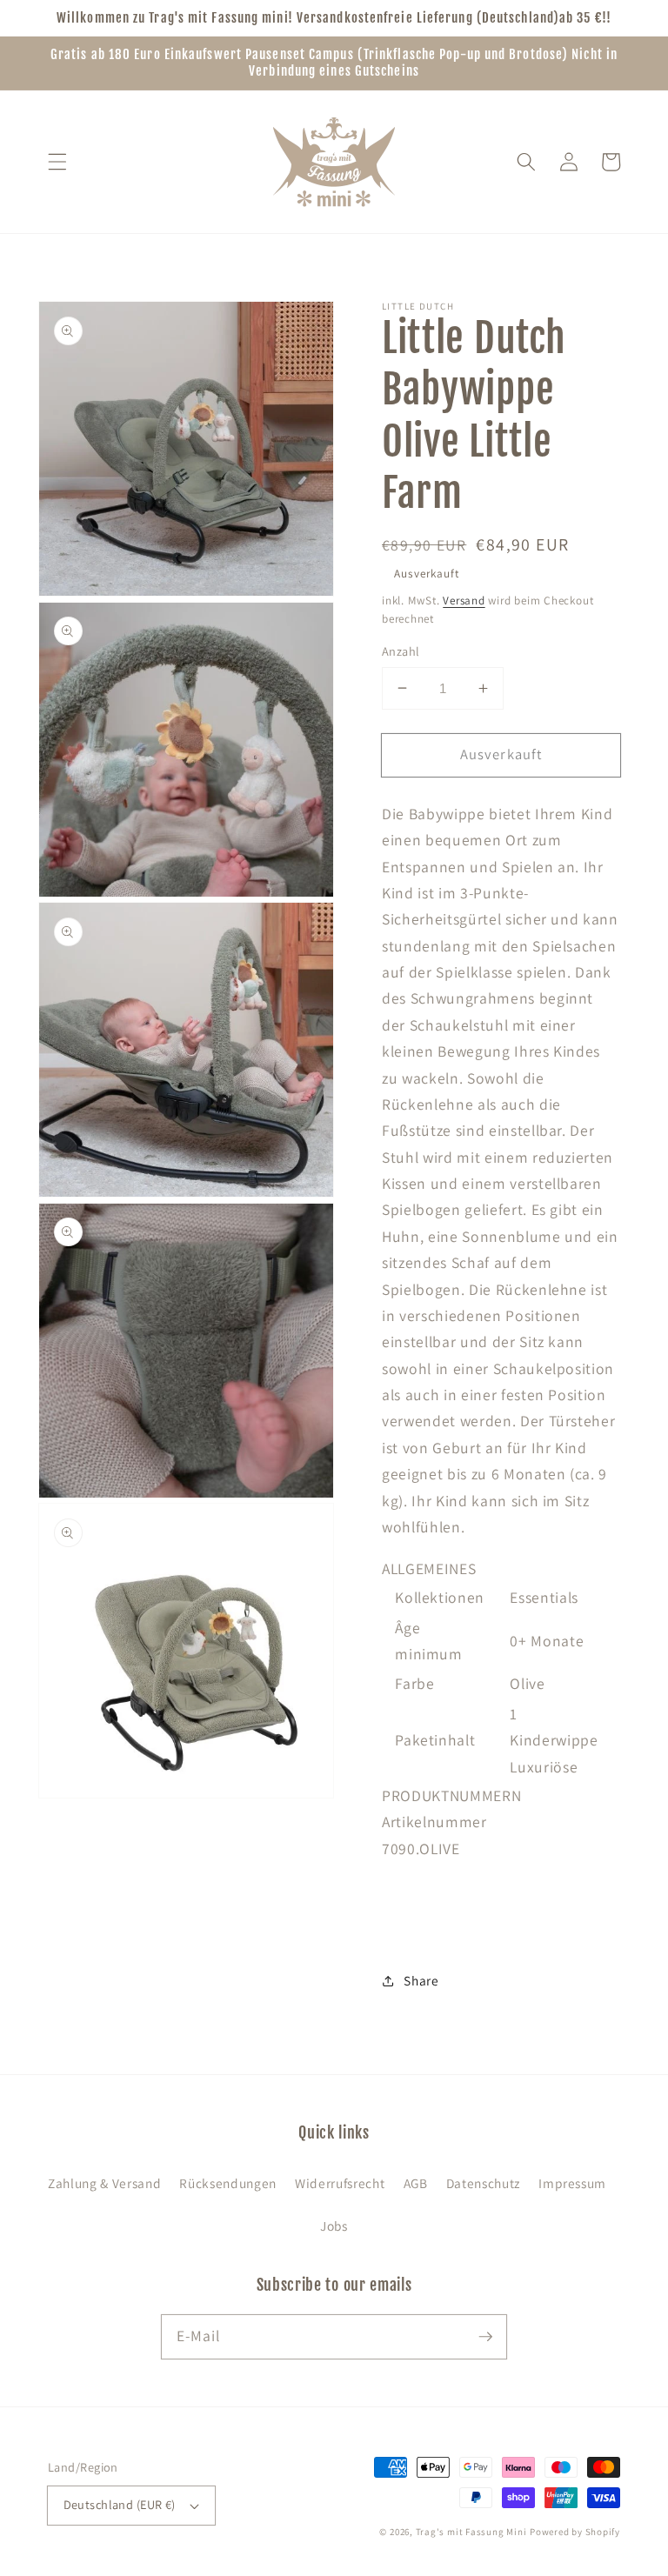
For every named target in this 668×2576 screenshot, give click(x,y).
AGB (416, 2183)
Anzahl (401, 651)
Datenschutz (483, 2183)
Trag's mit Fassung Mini (471, 2532)
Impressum (572, 2183)
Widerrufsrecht (340, 2183)
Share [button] (421, 1980)
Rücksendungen (228, 2183)
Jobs (334, 2226)
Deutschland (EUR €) (120, 2504)
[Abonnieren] (485, 2336)
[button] (57, 162)
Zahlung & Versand (104, 2183)
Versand (464, 601)
